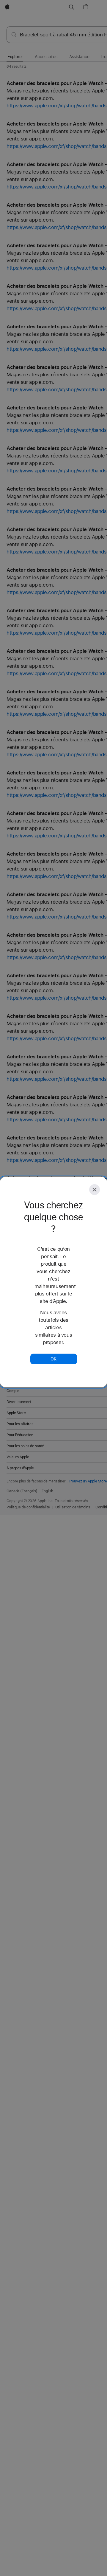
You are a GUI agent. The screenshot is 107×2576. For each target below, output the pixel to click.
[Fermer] (95, 1190)
